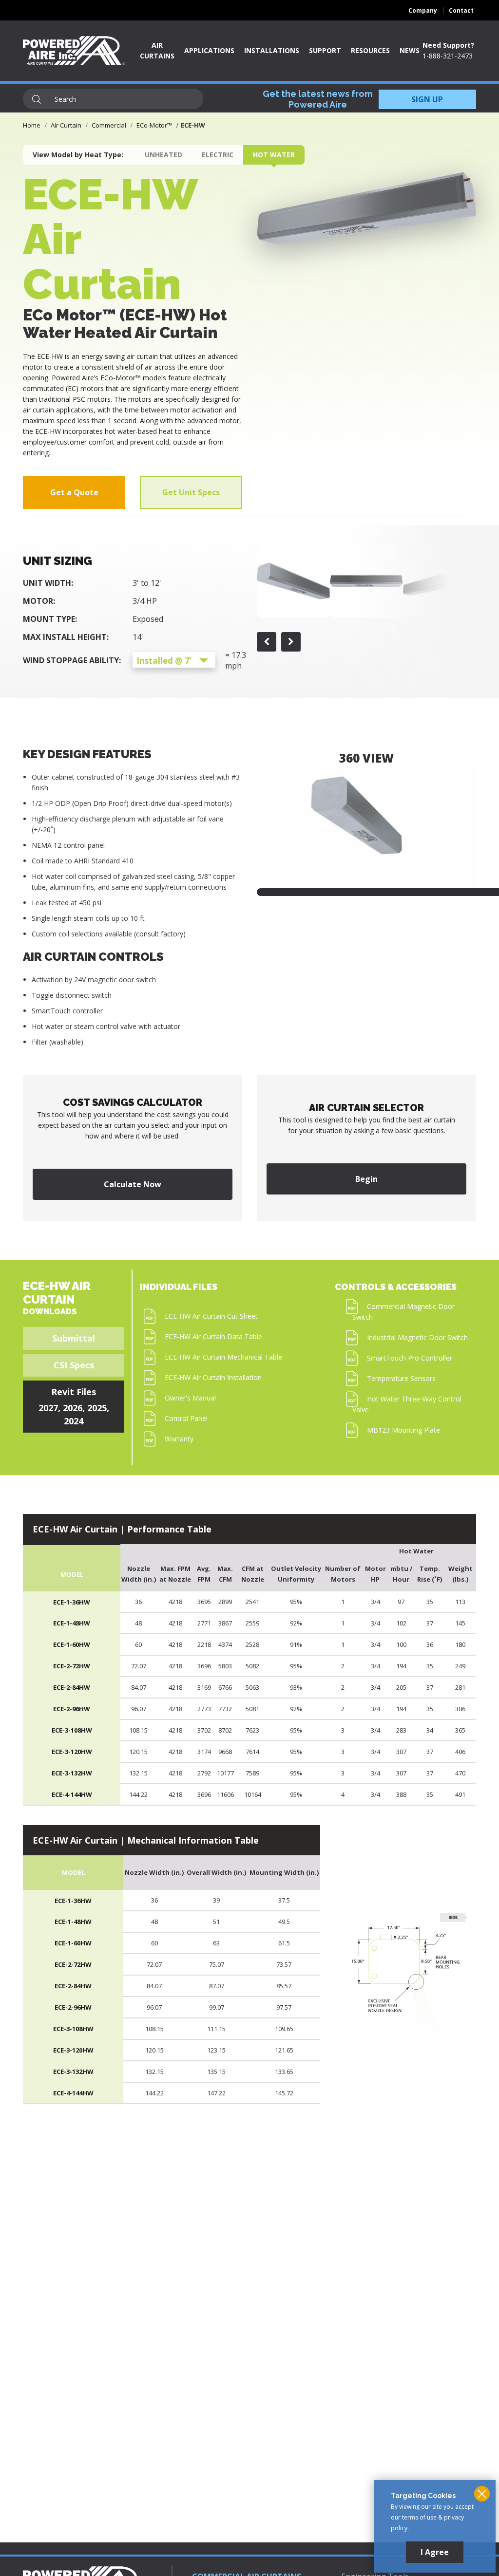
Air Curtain (66, 125)
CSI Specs (74, 1365)
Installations (272, 50)
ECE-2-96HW (72, 1709)
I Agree (435, 2552)
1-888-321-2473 (448, 56)
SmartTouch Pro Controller (410, 1358)
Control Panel (186, 1418)
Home (32, 125)
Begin (366, 1179)
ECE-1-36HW (72, 1602)
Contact (461, 10)
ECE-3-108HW (72, 1730)
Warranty (179, 1439)
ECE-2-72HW (72, 1666)
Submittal (74, 1338)
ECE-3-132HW (72, 1773)
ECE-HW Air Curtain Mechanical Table (223, 1357)
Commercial (109, 125)
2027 (48, 1408)
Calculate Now (133, 1184)
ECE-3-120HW (72, 1752)
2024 (74, 1421)
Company (423, 10)
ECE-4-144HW (72, 1794)
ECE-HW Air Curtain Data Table (213, 1336)
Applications (209, 50)
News (410, 50)
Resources (370, 50)
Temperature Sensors (401, 1378)
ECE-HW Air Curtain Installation (213, 1377)
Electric (218, 155)
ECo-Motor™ (154, 125)
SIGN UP (427, 99)
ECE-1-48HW (72, 1623)
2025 (97, 1408)
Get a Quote (74, 492)
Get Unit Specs (191, 492)
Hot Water (274, 155)
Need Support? (448, 45)
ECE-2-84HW (72, 1687)
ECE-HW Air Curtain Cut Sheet (211, 1316)
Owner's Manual (190, 1398)
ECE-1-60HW (72, 1644)
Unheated (163, 155)
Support (325, 50)
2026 (73, 1408)
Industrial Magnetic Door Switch (417, 1337)
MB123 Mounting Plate (403, 1430)
